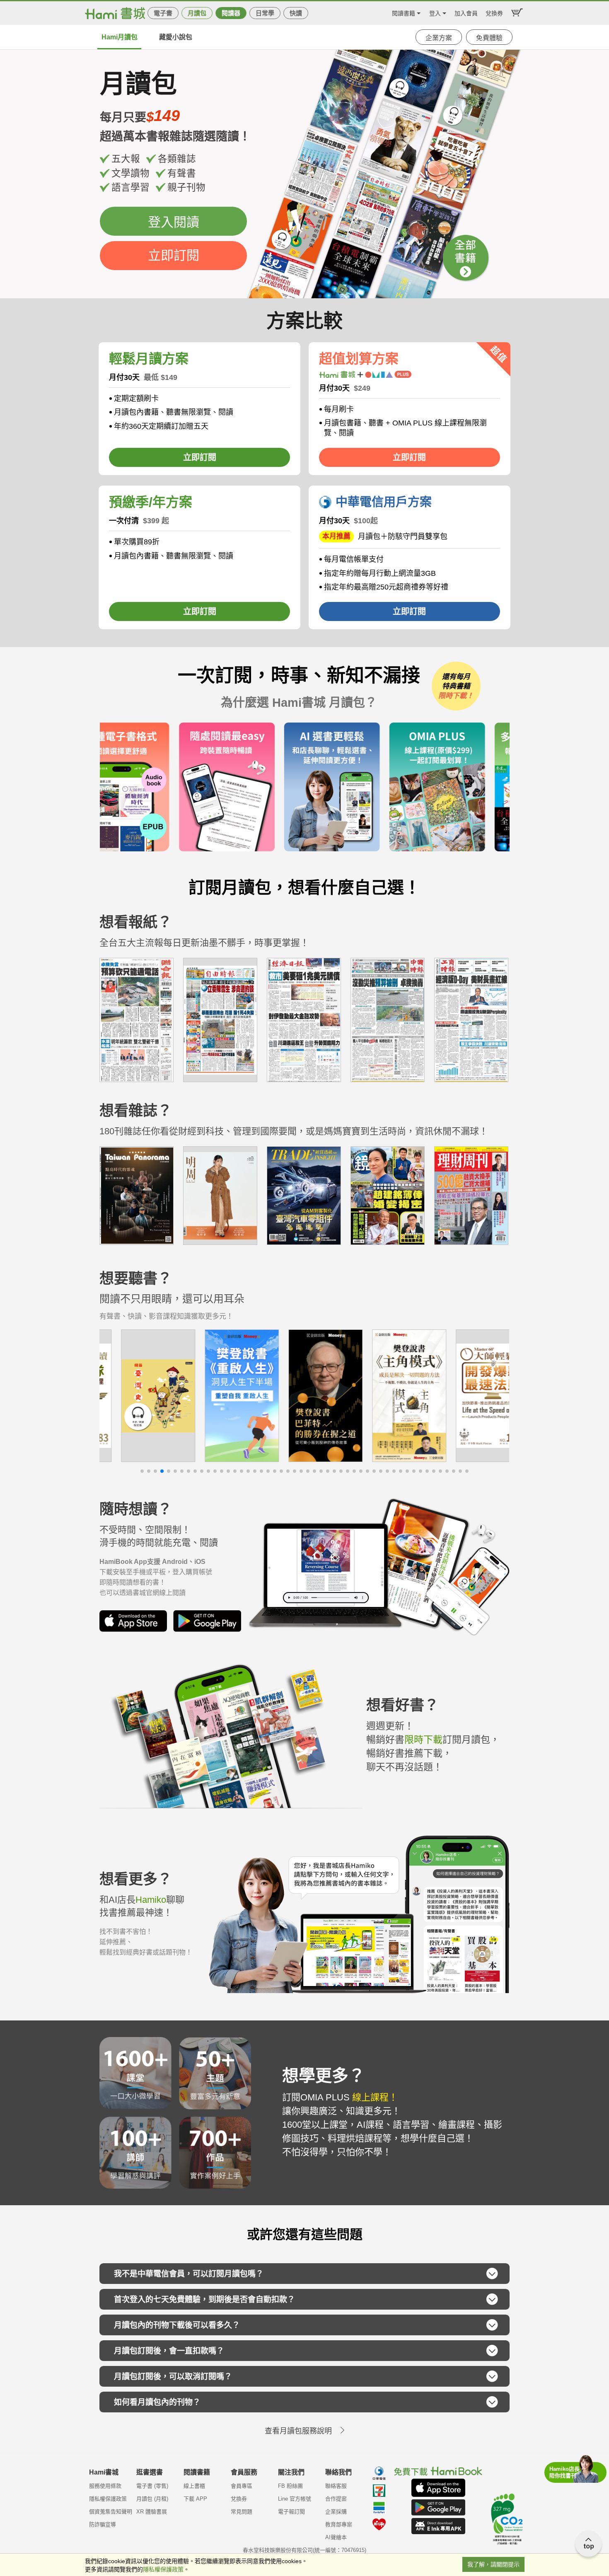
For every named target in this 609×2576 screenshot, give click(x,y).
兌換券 (494, 12)
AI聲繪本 (336, 2537)
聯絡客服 (336, 2486)
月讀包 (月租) (152, 2499)
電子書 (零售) (152, 2486)
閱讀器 (231, 13)
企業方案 (439, 38)
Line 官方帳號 (295, 2499)
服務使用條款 (105, 2486)
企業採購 (336, 2512)
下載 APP (195, 2499)
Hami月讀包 (120, 37)
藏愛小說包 (176, 37)
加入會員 (466, 12)
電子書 (163, 13)
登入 (435, 12)
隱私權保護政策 (108, 2499)
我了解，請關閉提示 (493, 2564)
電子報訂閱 (291, 2512)
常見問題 (242, 2512)
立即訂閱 (174, 255)
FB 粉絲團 (290, 2486)
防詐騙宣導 (103, 2524)
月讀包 (197, 13)
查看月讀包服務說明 (298, 2431)
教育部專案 (339, 2524)
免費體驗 (489, 38)
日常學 (265, 13)
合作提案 (336, 2499)
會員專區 (242, 2486)
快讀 (296, 13)
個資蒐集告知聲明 (111, 2512)
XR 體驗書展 (152, 2512)
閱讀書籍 (404, 12)
